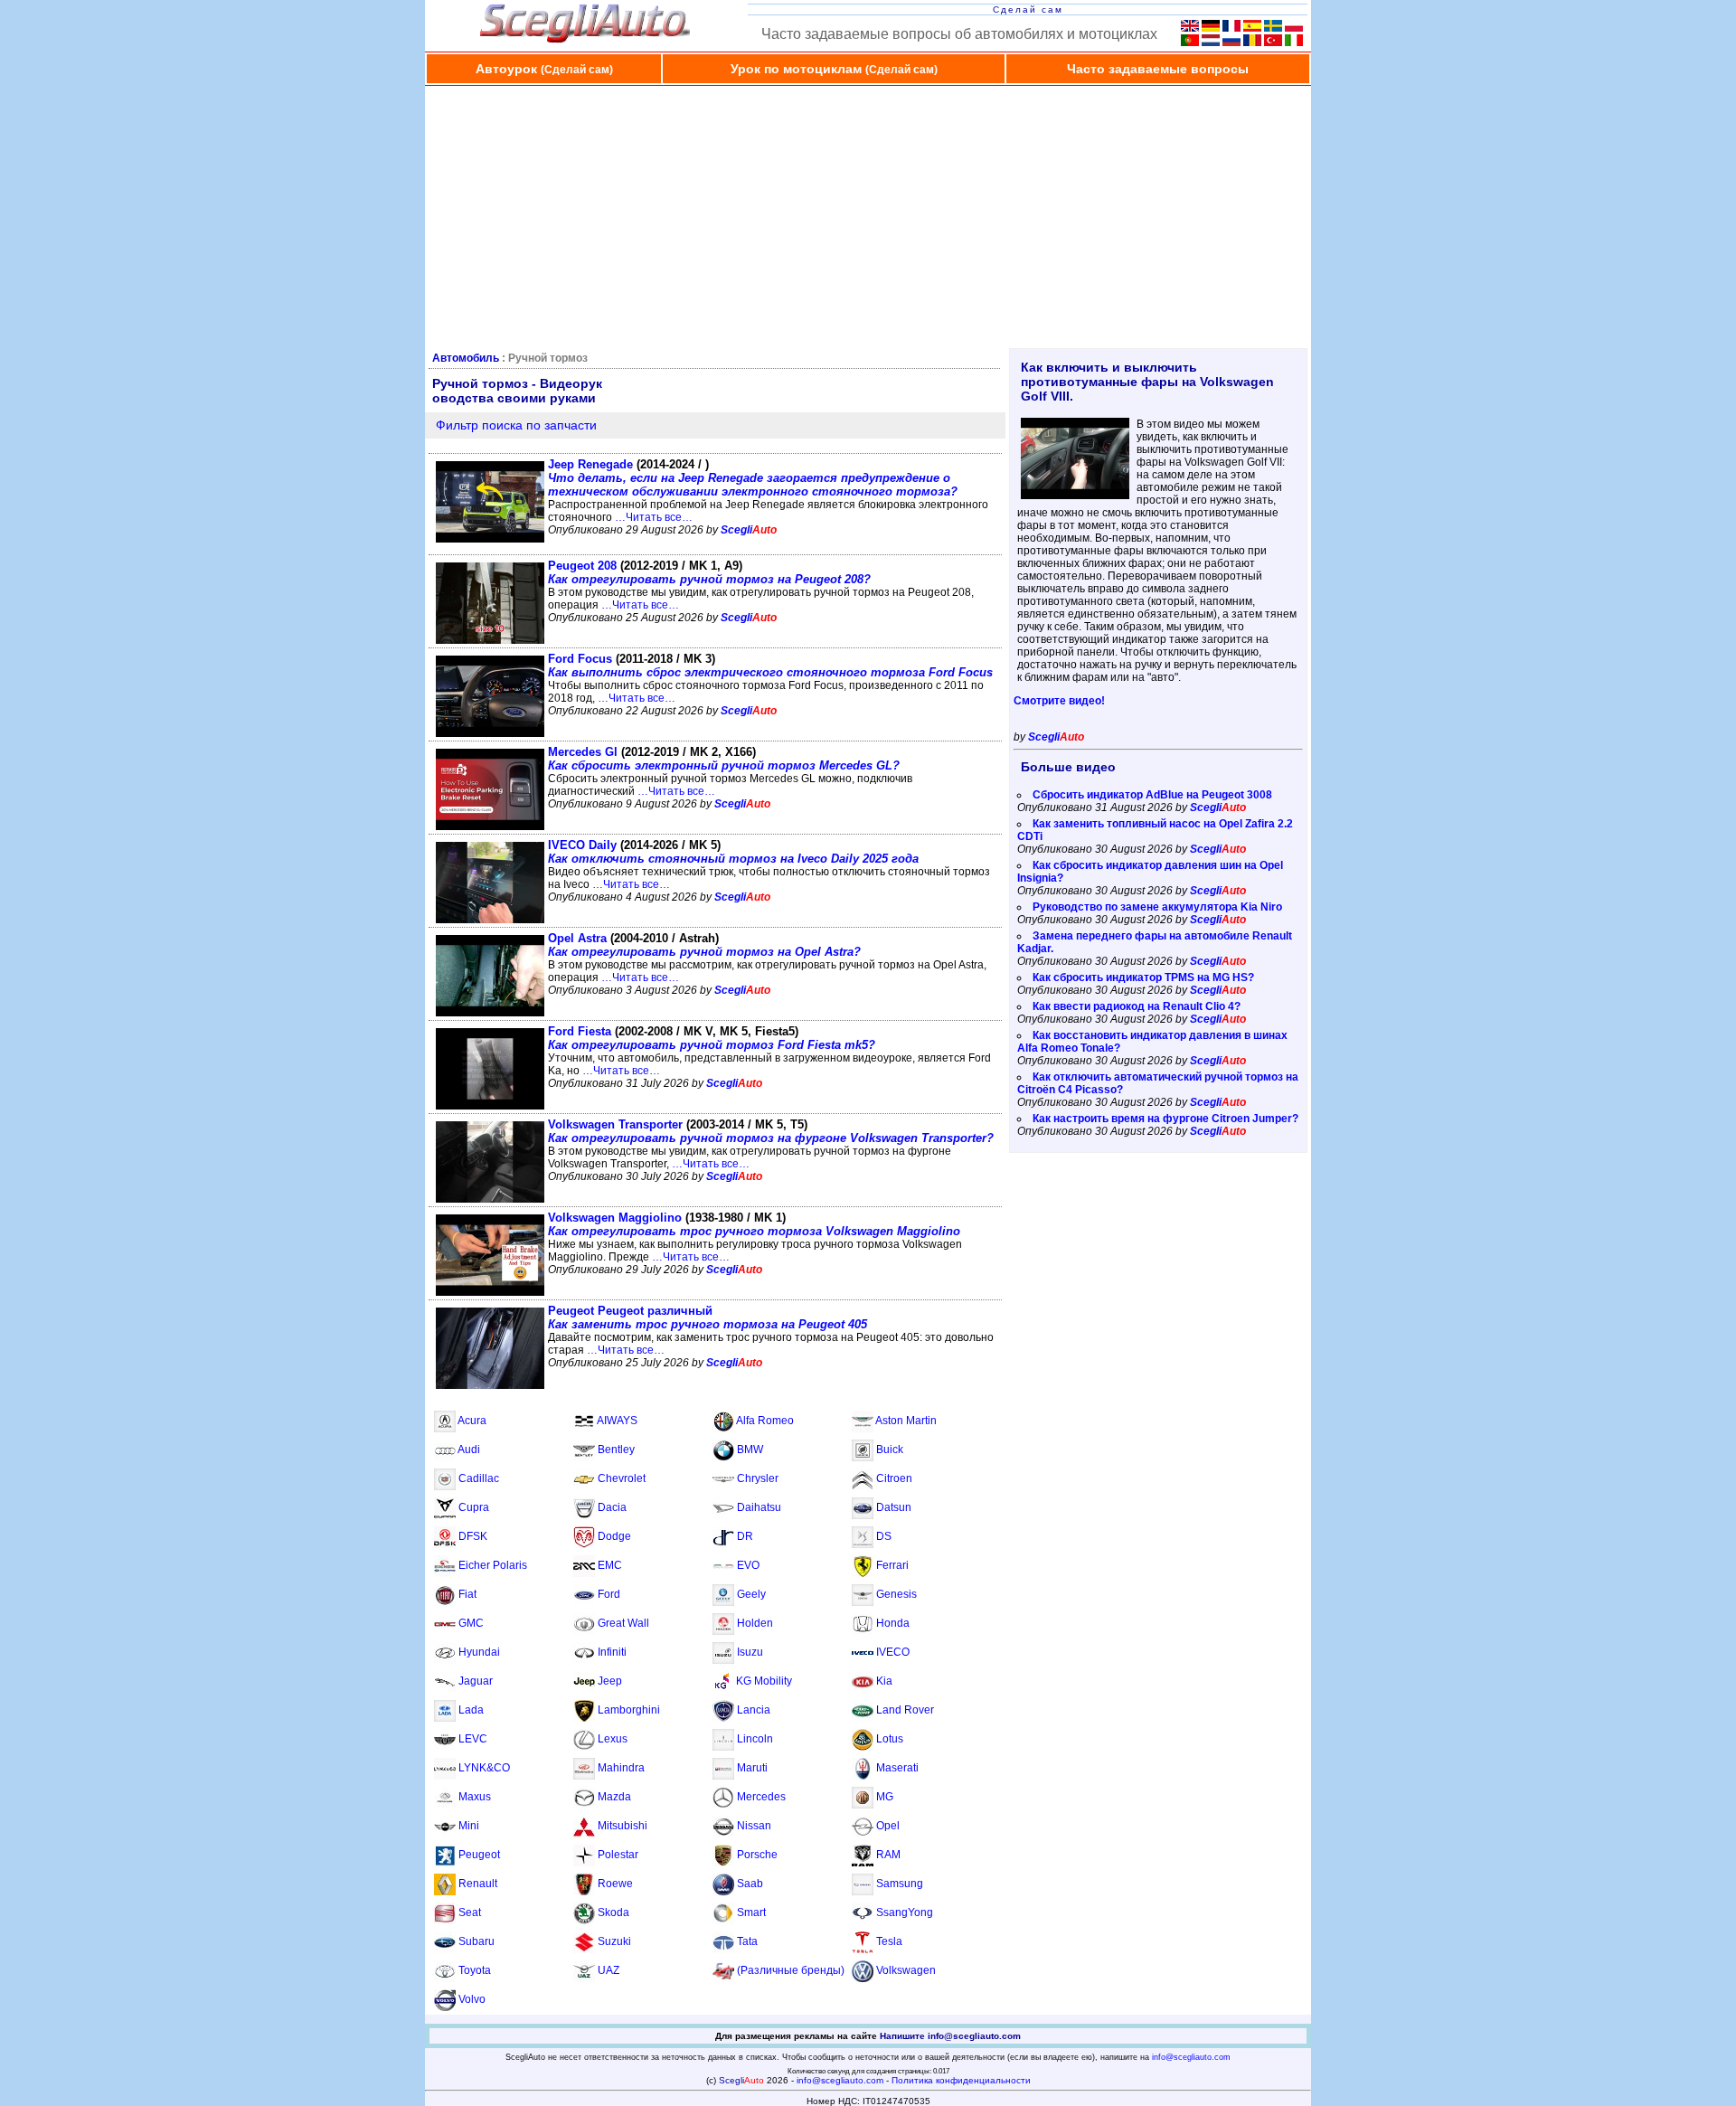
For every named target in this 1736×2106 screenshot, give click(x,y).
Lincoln (755, 1739)
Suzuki (614, 1941)
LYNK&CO (484, 1768)
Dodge (614, 1536)
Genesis (896, 1594)
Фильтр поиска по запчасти (516, 425)
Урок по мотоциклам (834, 69)
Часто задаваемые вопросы (1158, 69)
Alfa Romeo (765, 1421)
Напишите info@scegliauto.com (950, 2036)
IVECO (893, 1652)
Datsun (894, 1507)
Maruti (752, 1768)
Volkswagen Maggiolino (754, 1224)
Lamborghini (629, 1710)
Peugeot (479, 1855)
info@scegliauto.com (1191, 2057)
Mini (469, 1826)
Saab (750, 1884)
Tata (747, 1941)
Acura (472, 1421)
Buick (890, 1450)
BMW (750, 1450)
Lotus (890, 1739)
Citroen (894, 1478)
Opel (888, 1826)
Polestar (618, 1855)
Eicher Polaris (493, 1565)
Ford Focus (770, 666)
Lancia (754, 1710)
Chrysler (758, 1478)
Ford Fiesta (712, 1038)
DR (745, 1536)
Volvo (472, 1999)
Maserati (897, 1768)
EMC (610, 1565)
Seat (470, 1912)
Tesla (889, 1941)
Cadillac (479, 1478)
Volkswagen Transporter (771, 1131)
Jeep (610, 1681)
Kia (884, 1681)
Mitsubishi (623, 1826)
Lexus (613, 1739)
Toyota (475, 1970)
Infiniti (612, 1652)
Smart (751, 1912)
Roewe (615, 1884)
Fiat (467, 1594)
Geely (751, 1594)
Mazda (614, 1797)
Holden (755, 1623)
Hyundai (479, 1652)
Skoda (613, 1912)
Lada (471, 1710)
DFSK (473, 1536)
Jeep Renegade (753, 478)
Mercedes (761, 1797)
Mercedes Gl (724, 759)
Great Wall (623, 1623)
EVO (748, 1565)
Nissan (754, 1826)
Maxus (475, 1797)
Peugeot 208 (709, 572)
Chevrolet (622, 1478)
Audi (469, 1450)
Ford (609, 1594)
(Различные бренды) (791, 1970)
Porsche (757, 1855)
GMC (471, 1623)
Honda (893, 1623)
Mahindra (621, 1768)
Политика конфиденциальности (961, 2080)
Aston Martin (906, 1421)
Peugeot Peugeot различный (708, 1317)
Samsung (900, 1884)
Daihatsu (759, 1507)
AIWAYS (617, 1421)
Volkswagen (906, 1970)
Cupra (474, 1507)
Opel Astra (704, 945)
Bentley (616, 1450)
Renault (478, 1884)
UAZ (609, 1970)
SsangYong (905, 1912)
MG (885, 1797)
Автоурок (544, 69)
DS (884, 1536)
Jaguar (476, 1681)
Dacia (612, 1507)
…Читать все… (654, 517)
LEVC (473, 1739)
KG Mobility (764, 1681)
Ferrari (892, 1565)
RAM (888, 1855)
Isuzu (750, 1652)
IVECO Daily (733, 852)
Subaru (476, 1941)
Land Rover (905, 1710)
